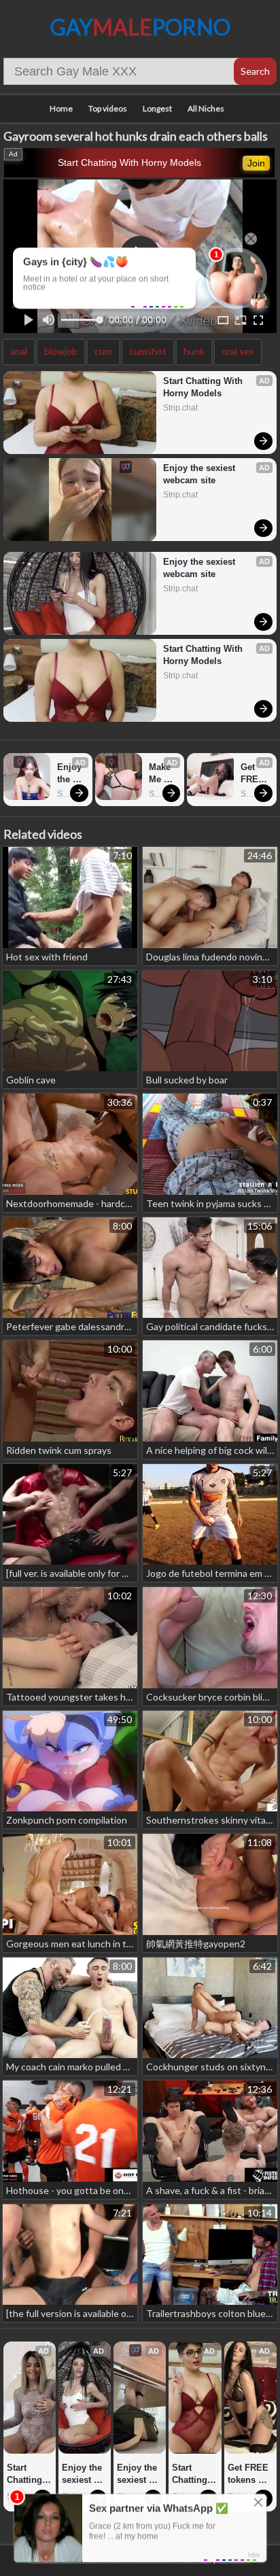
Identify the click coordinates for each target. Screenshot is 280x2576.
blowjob (61, 351)
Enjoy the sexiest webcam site (200, 474)
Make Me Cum (161, 774)
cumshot (148, 351)
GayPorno (140, 27)
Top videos (108, 108)
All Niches (206, 108)
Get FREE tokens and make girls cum (255, 774)
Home (61, 108)
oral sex (238, 351)
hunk (194, 351)
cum (103, 351)
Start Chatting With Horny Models (129, 162)
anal (19, 351)
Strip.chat (180, 408)
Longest (157, 108)
